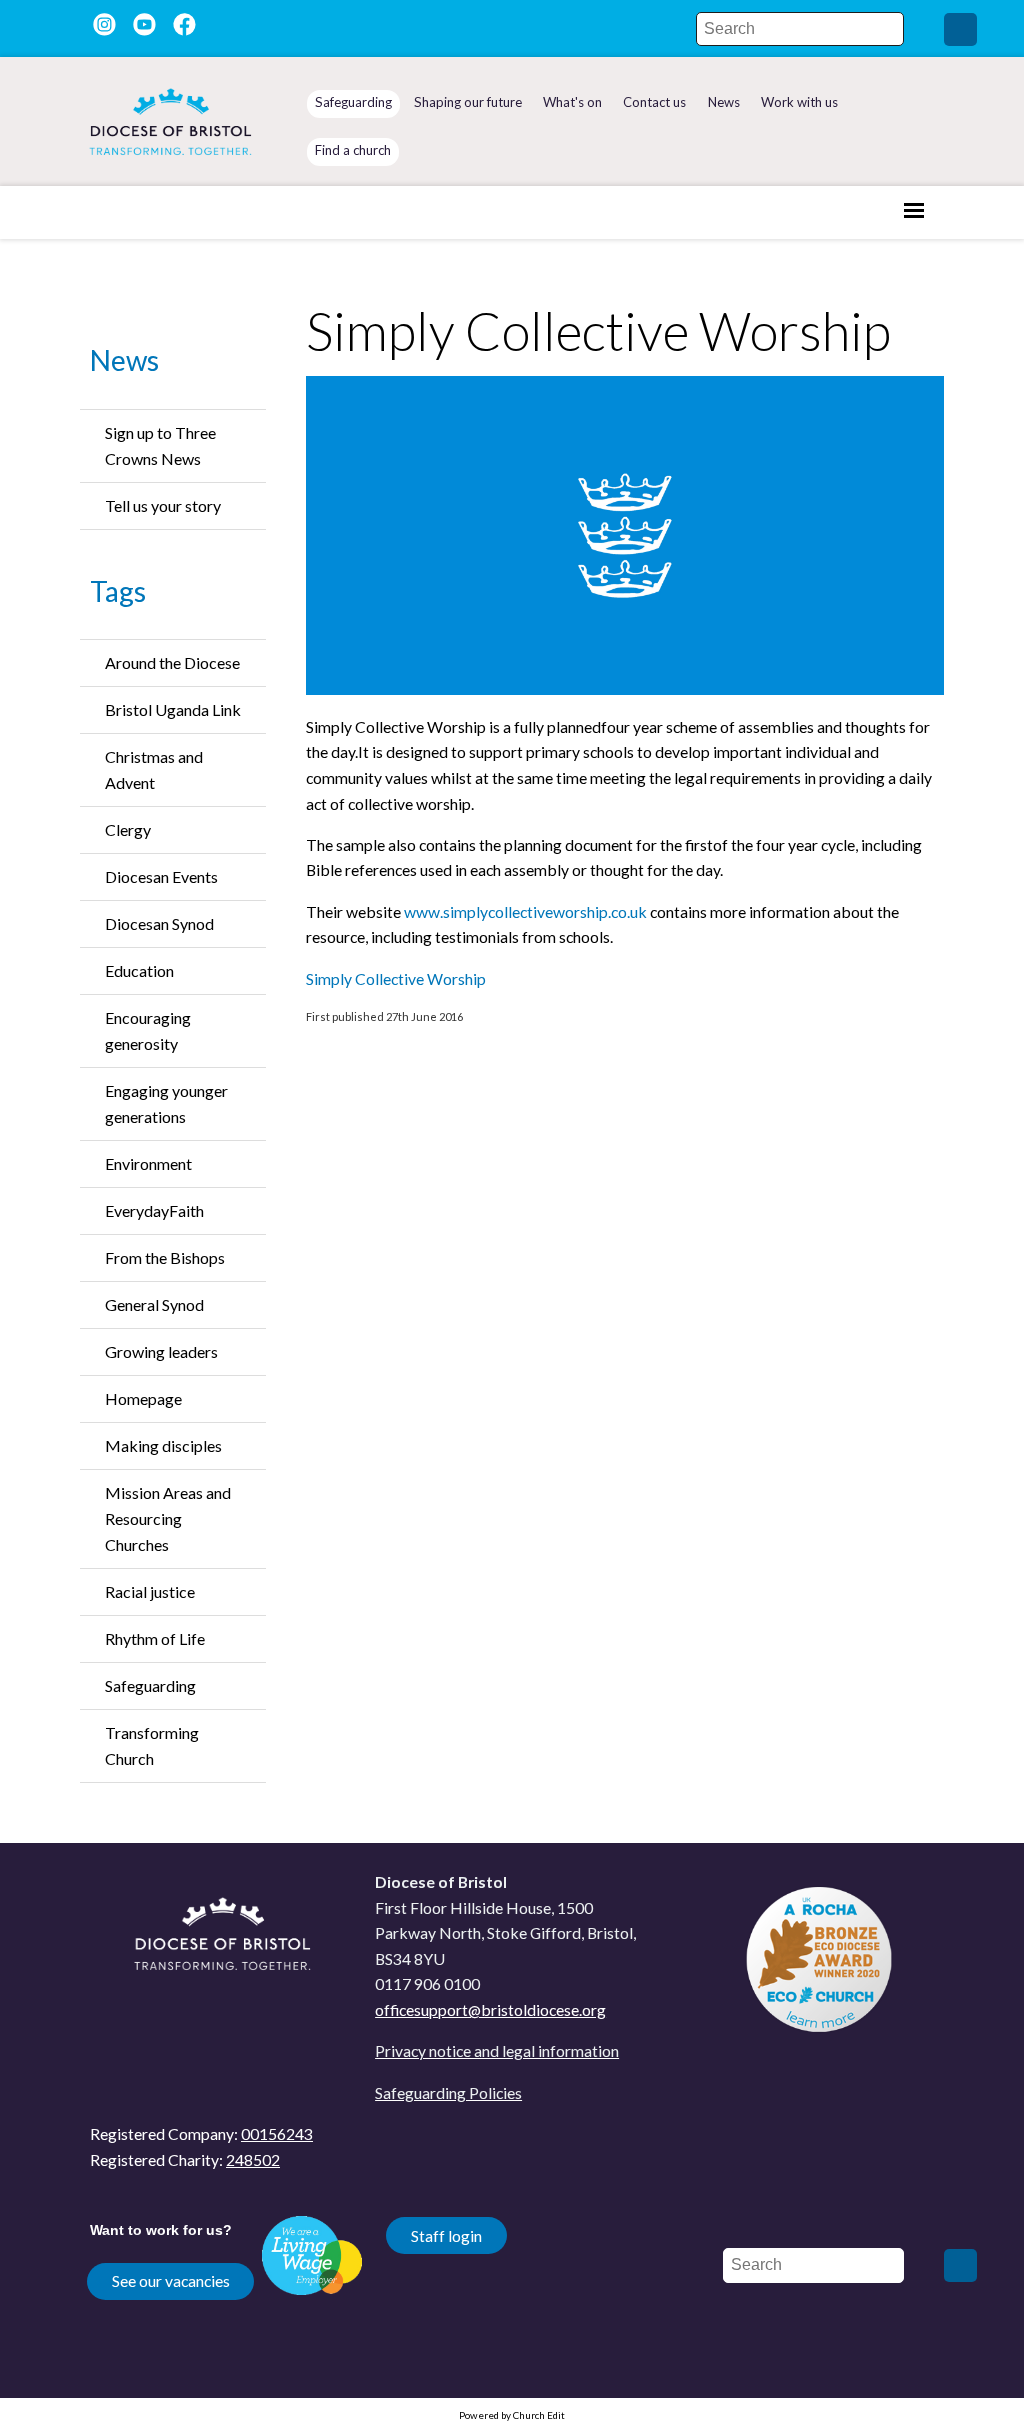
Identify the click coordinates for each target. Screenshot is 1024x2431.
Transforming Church (152, 1745)
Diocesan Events (161, 876)
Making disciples (163, 1445)
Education (139, 970)
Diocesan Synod (159, 923)
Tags (118, 591)
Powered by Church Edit (512, 2415)
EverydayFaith (154, 1210)
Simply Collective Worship (396, 978)
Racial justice (150, 1591)
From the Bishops (165, 1257)
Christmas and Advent (154, 769)
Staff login (446, 2235)
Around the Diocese (172, 662)
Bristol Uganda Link (173, 709)
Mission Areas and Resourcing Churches (168, 1518)
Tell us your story (163, 505)
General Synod (154, 1304)
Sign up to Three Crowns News (160, 445)
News (124, 360)
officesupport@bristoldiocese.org (490, 2009)
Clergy (128, 829)
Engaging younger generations (166, 1103)
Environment (148, 1163)
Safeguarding (150, 1685)
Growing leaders (161, 1351)
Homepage (143, 1398)
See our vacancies (171, 2280)
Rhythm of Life (155, 1638)
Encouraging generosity (148, 1030)
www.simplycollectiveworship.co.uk (525, 911)
